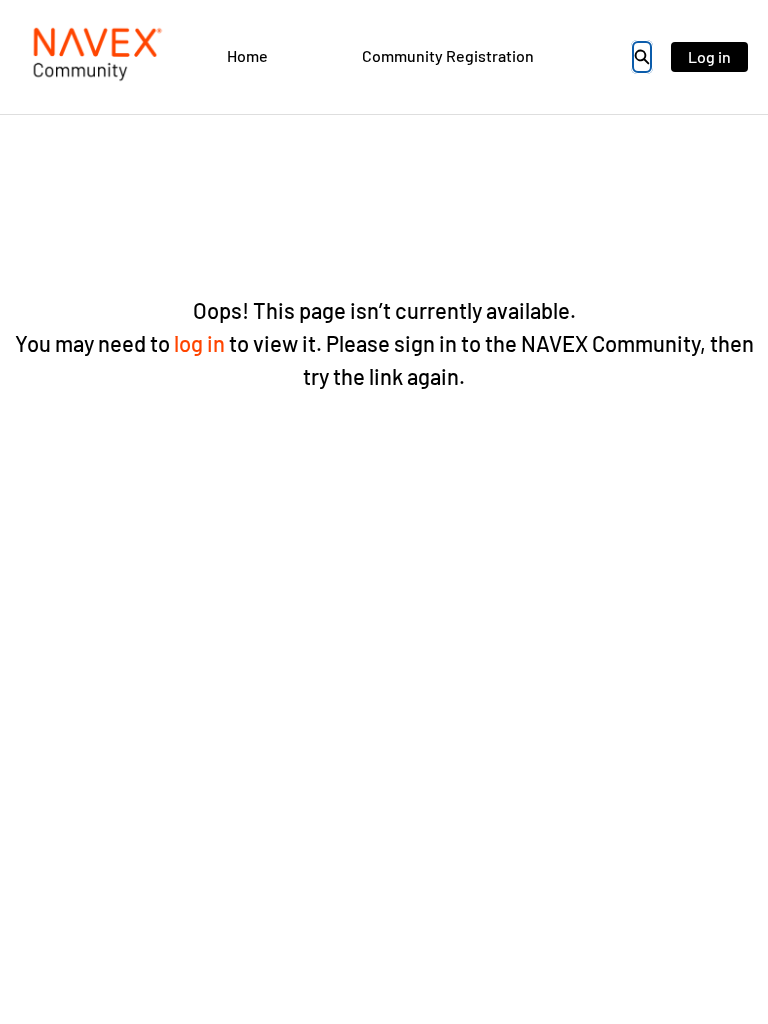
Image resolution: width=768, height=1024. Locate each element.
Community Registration (448, 55)
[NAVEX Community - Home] (95, 57)
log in (199, 343)
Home (247, 55)
